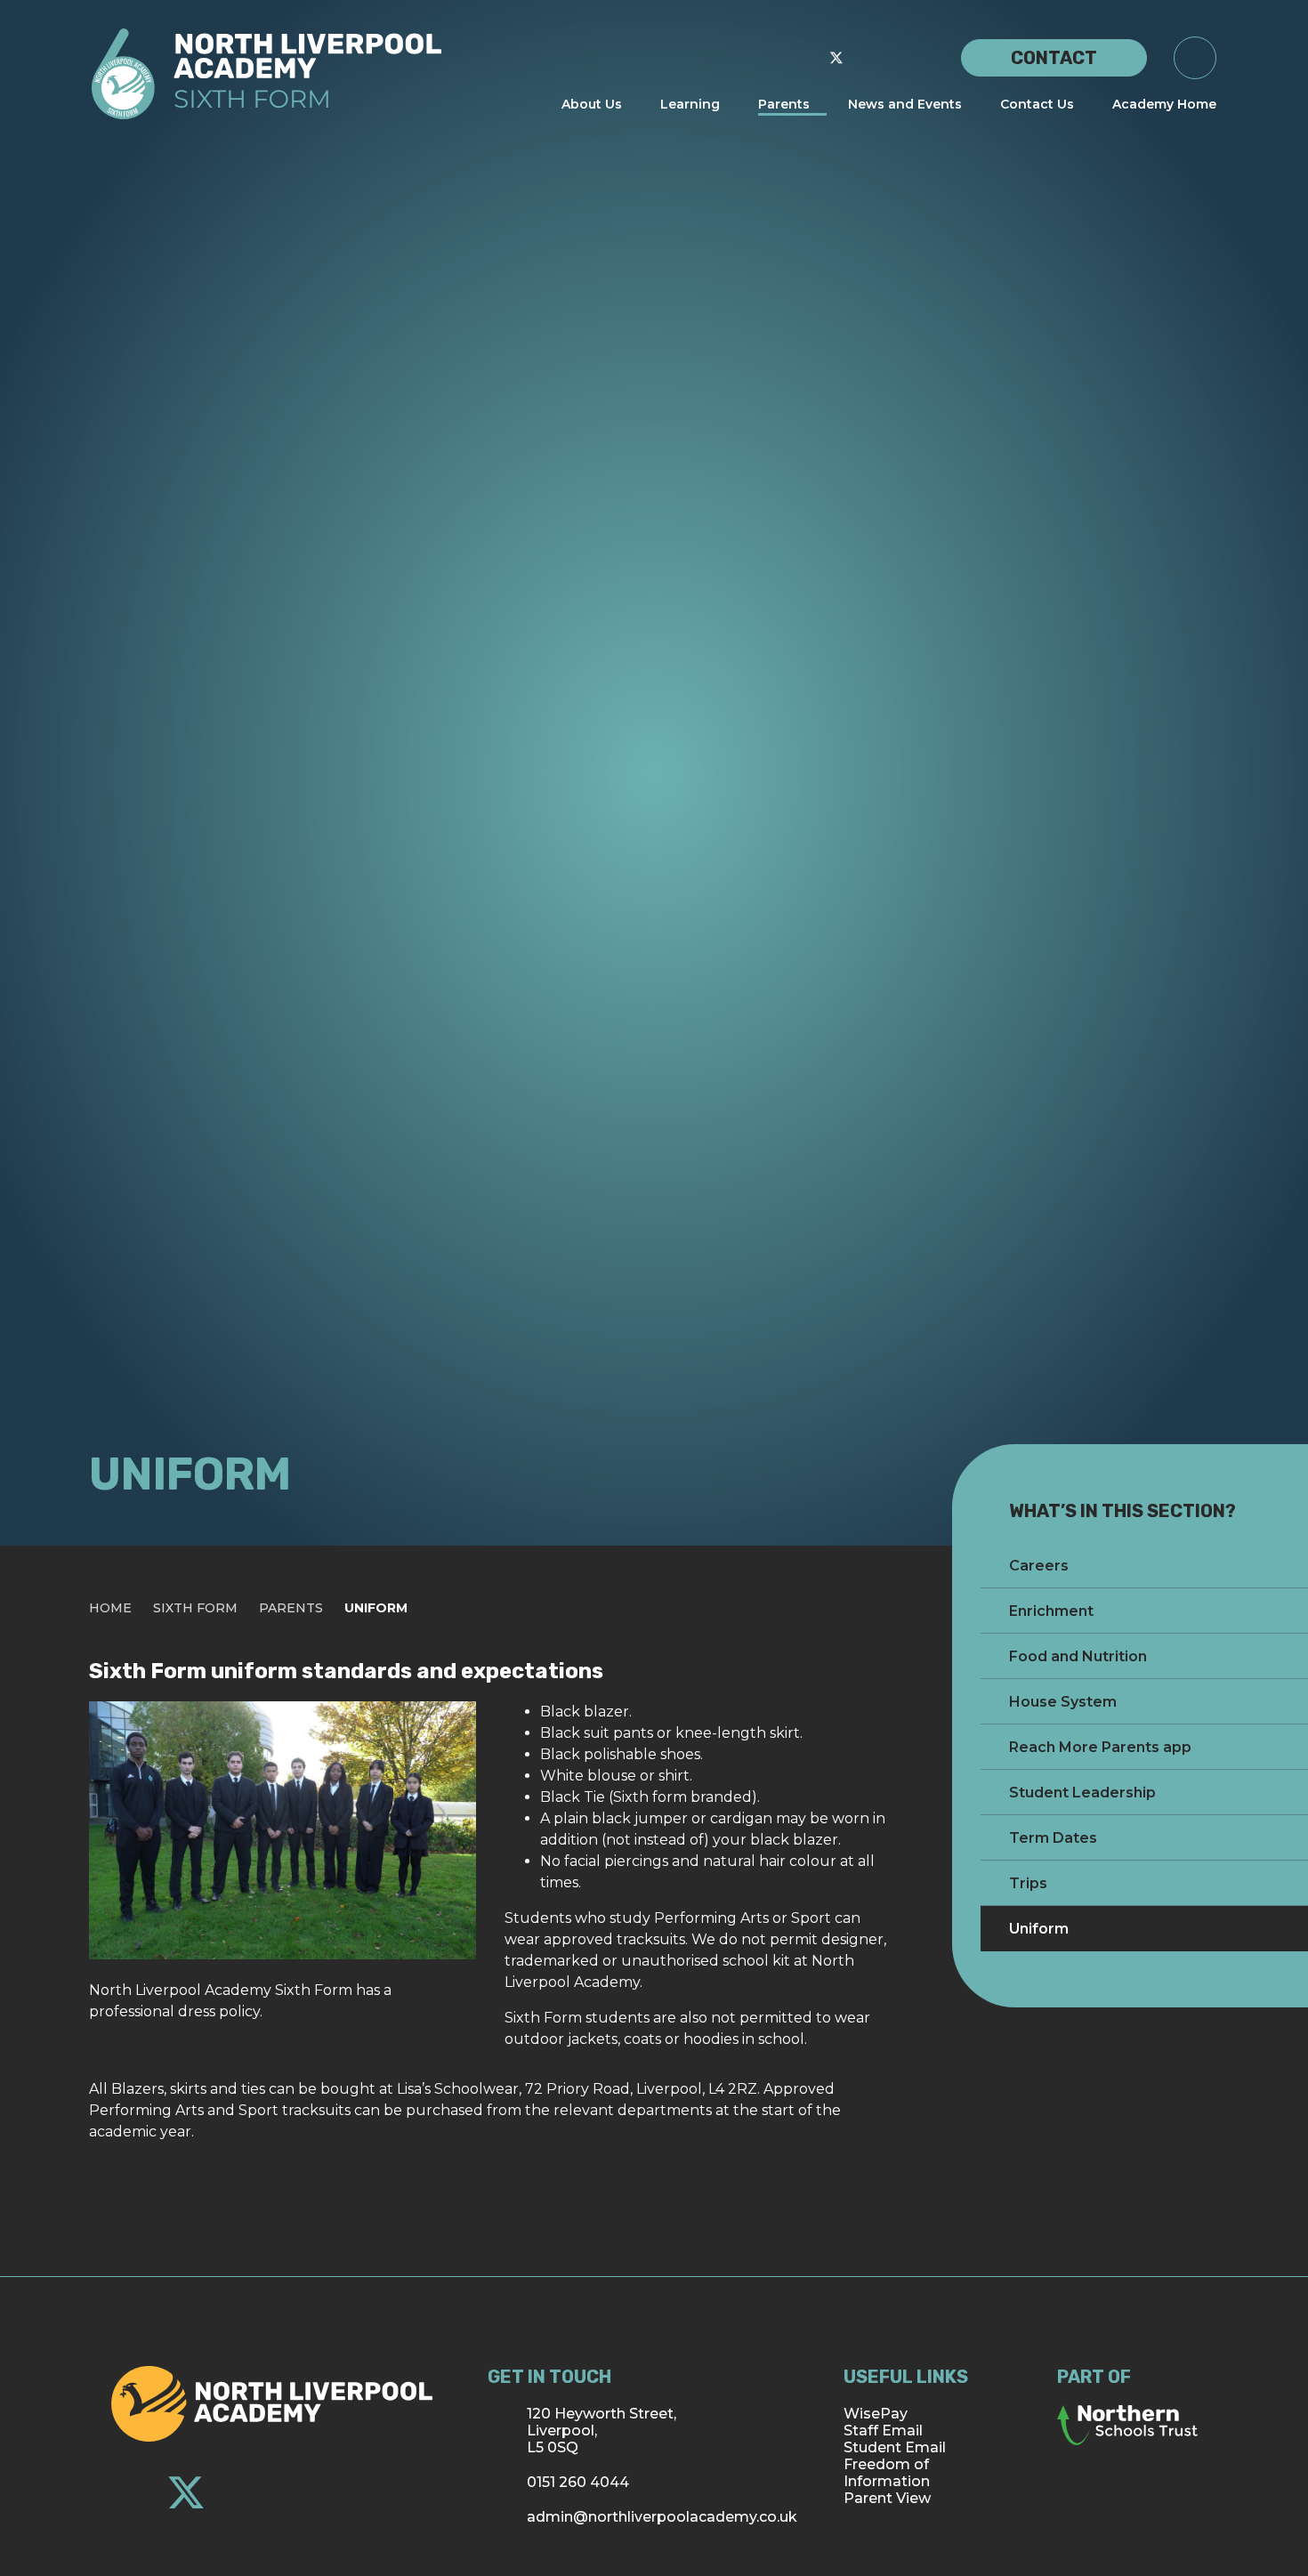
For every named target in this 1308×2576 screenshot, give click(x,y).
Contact (1054, 58)
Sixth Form (195, 1608)
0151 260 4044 (578, 2482)
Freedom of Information (887, 2473)
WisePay (876, 2414)
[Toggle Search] (1195, 58)
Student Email (895, 2447)
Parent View (887, 2498)
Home (110, 1608)
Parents (291, 1608)
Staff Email (883, 2431)
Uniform (376, 1608)
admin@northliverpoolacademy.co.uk (662, 2517)
